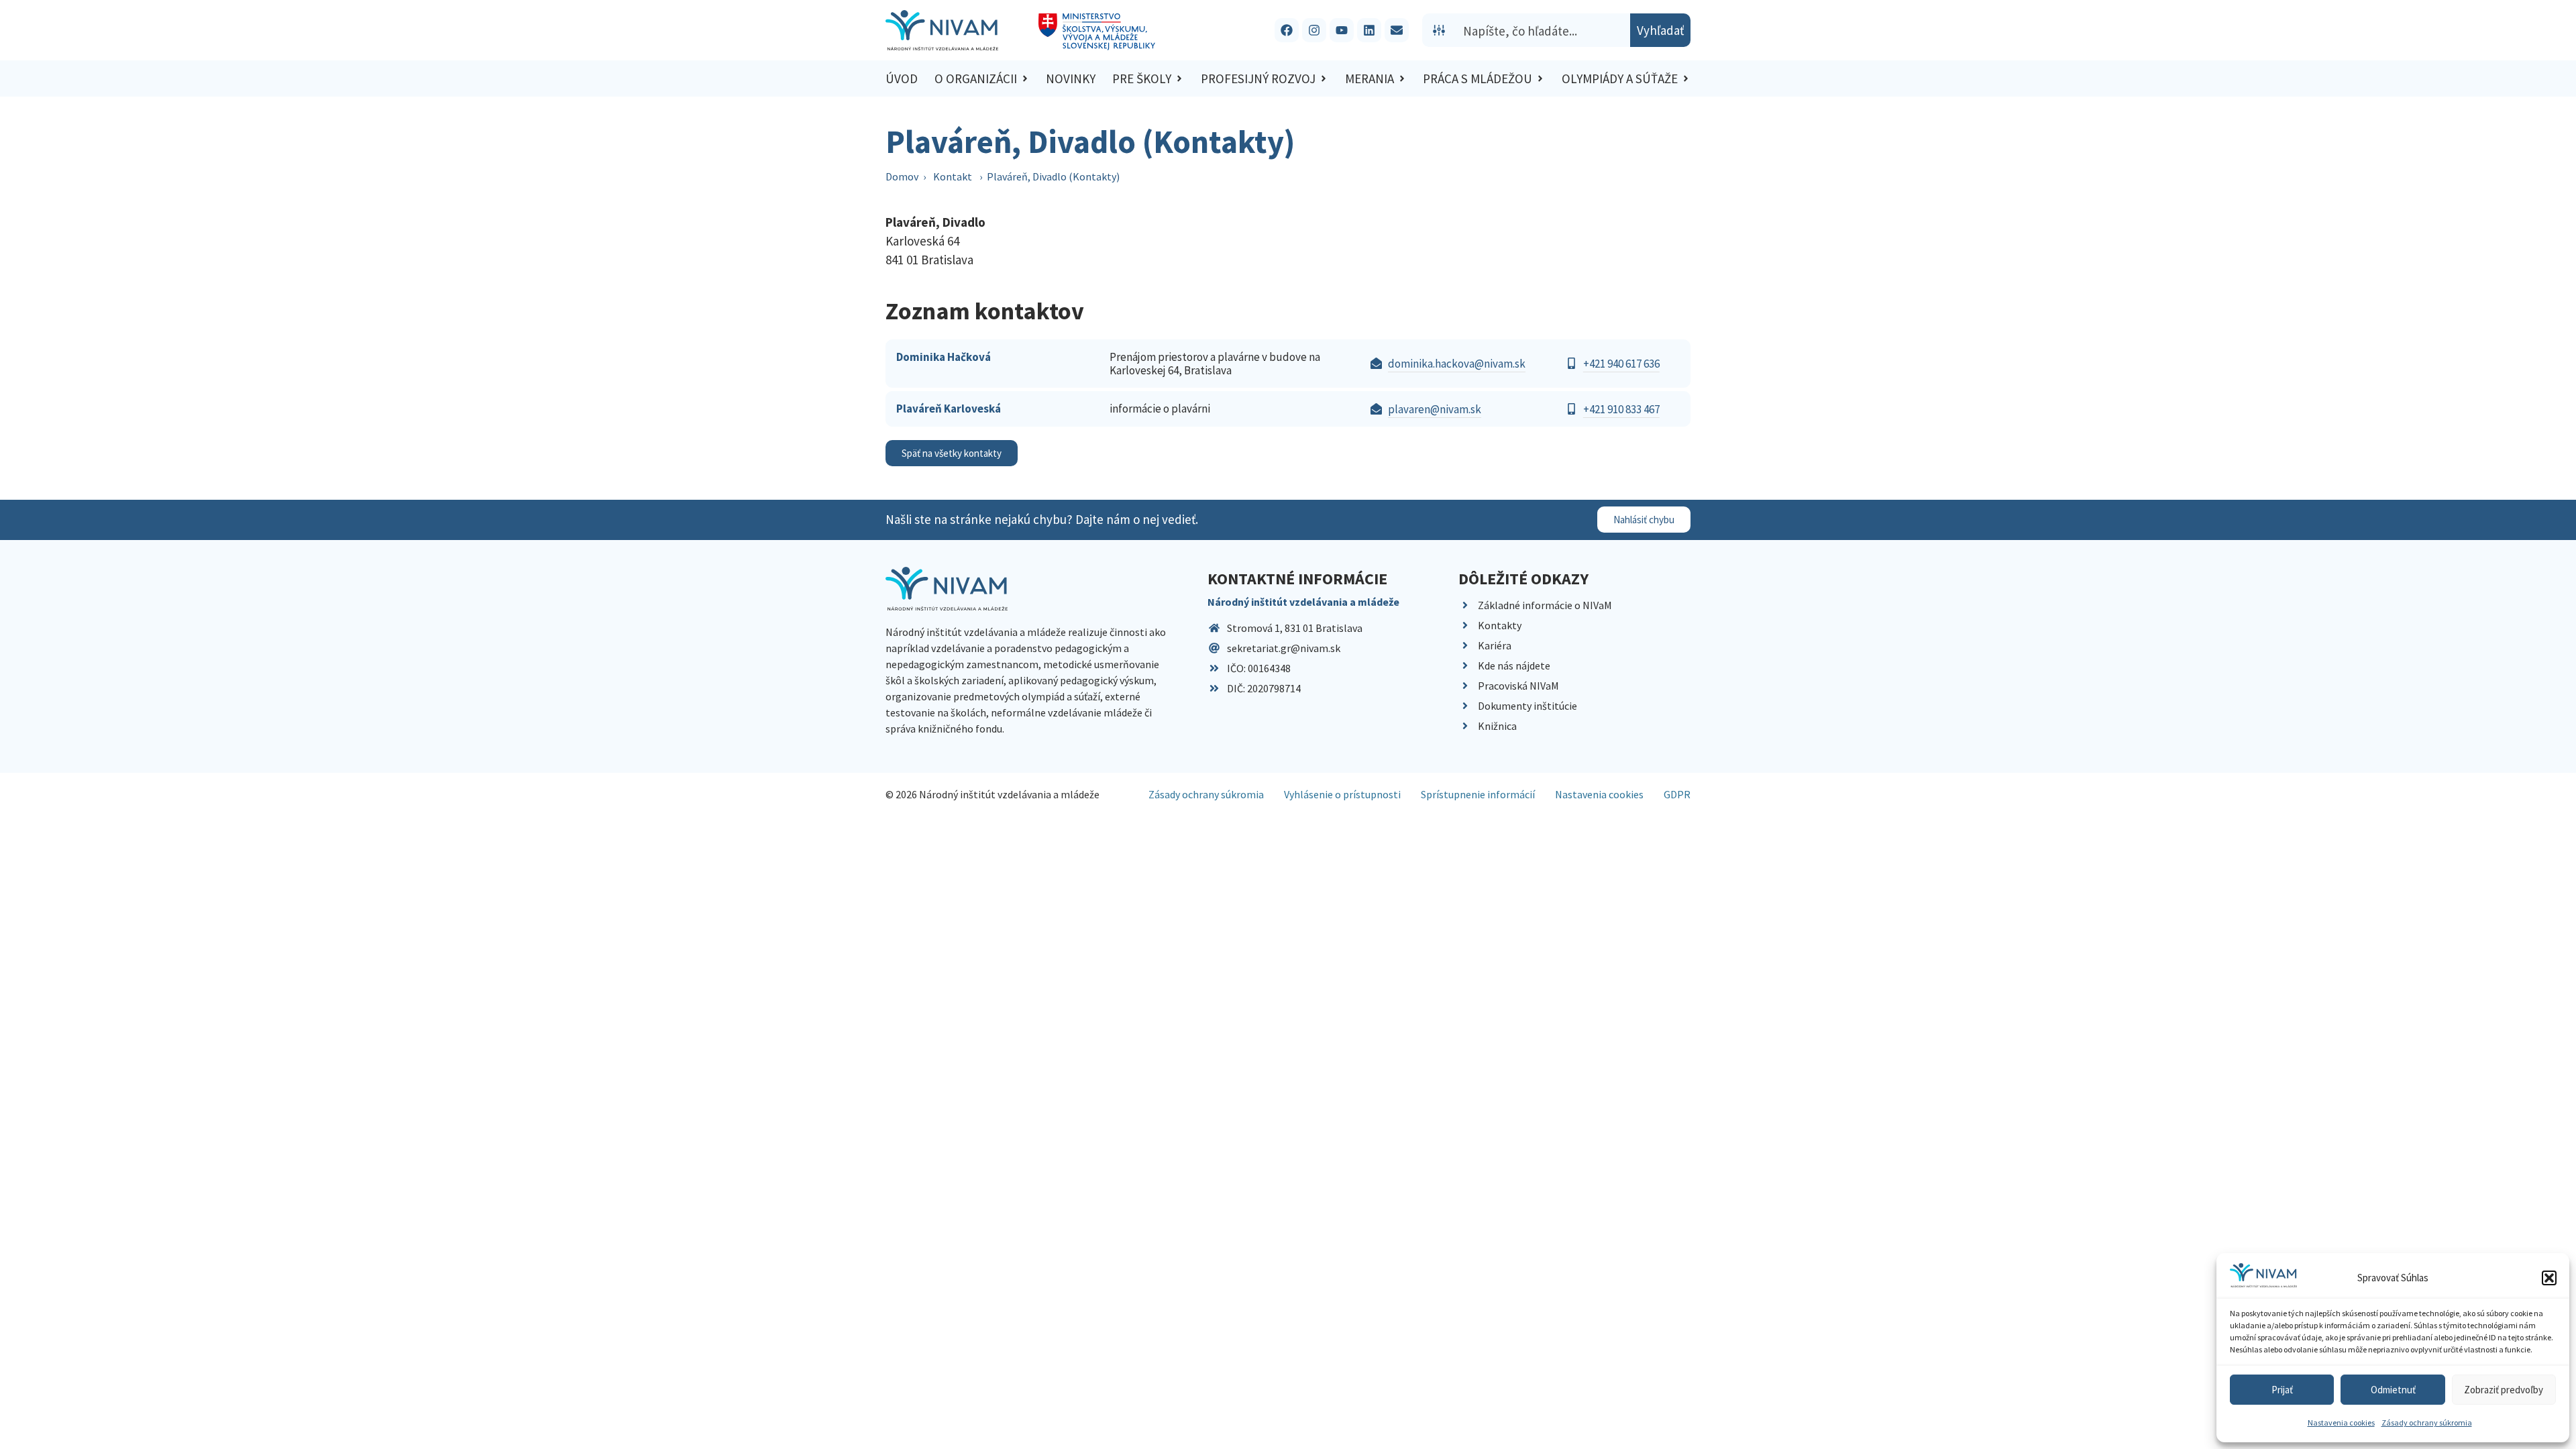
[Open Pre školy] (1179, 79)
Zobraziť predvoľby (2504, 1390)
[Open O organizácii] (1025, 79)
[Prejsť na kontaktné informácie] (1397, 30)
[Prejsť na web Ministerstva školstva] (1097, 32)
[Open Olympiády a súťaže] (1686, 79)
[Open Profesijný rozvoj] (1324, 79)
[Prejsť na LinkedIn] (1369, 30)
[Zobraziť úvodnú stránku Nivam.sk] (947, 589)
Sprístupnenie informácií (1478, 794)
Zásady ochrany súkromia (2427, 1423)
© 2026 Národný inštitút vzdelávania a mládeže (992, 794)
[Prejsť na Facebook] (1287, 30)
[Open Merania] (1402, 79)
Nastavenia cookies (2341, 1423)
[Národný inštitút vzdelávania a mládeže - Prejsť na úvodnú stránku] (942, 30)
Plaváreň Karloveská (949, 409)
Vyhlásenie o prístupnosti (1342, 794)
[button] (2549, 1278)
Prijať (2282, 1390)
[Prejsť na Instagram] (1314, 30)
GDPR (1677, 794)
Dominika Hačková (944, 357)
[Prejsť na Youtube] (1342, 30)
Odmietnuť (2393, 1390)
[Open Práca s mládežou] (1540, 79)
